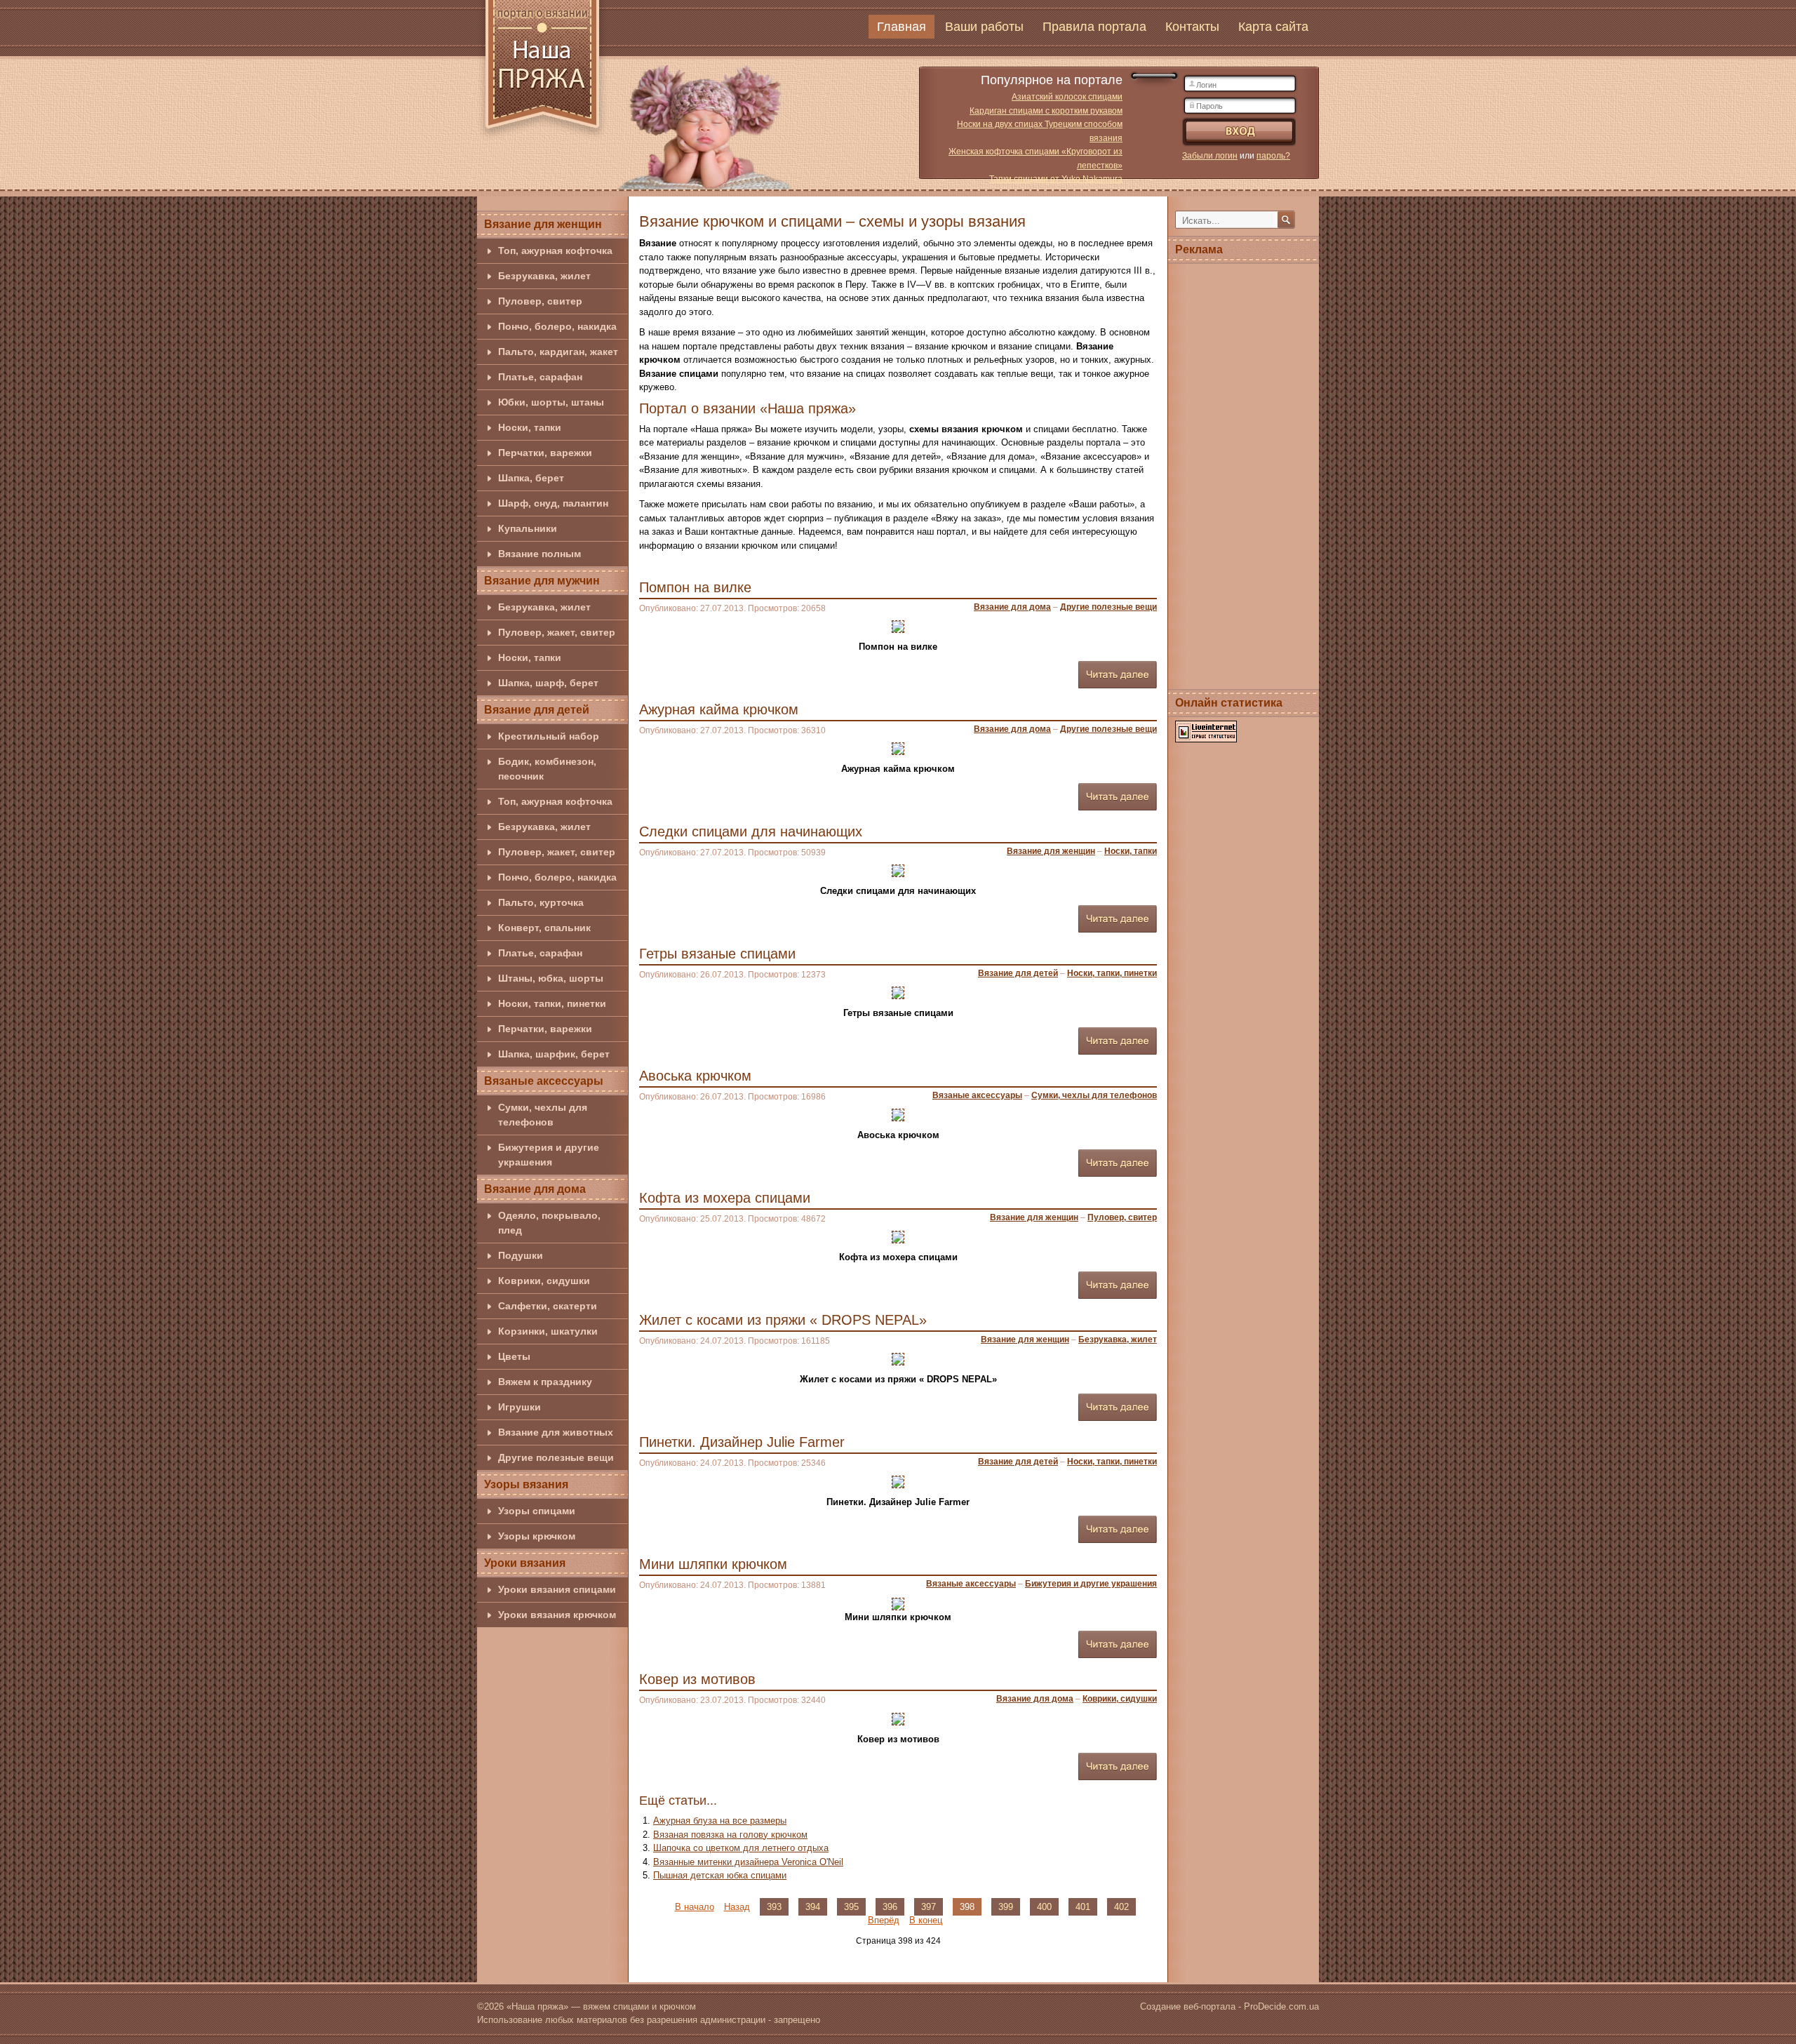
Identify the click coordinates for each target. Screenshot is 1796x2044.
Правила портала (1094, 27)
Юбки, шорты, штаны (551, 402)
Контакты (1192, 27)
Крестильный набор (549, 736)
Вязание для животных (556, 1432)
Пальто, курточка (541, 902)
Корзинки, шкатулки (548, 1331)
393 (774, 1907)
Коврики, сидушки (544, 1281)
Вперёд (884, 1920)
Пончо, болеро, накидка (557, 326)
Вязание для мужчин (542, 581)
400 (1044, 1907)
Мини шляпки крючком (713, 1564)
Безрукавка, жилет (544, 276)
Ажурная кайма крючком (719, 709)
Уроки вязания (525, 1563)
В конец (926, 1920)
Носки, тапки (530, 427)
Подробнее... (1118, 675)
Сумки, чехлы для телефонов (543, 1115)
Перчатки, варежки (545, 453)
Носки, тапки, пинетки (552, 1003)
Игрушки (520, 1407)
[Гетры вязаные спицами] (898, 993)
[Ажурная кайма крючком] (898, 748)
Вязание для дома (535, 1189)
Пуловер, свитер (540, 301)
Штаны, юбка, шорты (551, 978)
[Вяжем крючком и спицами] (542, 72)
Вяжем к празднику (545, 1382)
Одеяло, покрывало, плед (549, 1223)
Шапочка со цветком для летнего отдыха (741, 1848)
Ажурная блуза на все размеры (720, 1821)
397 (929, 1907)
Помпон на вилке (695, 587)
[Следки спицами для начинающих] (898, 870)
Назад (737, 1907)
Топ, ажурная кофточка (555, 251)
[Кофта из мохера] (898, 1237)
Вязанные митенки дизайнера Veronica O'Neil (748, 1862)
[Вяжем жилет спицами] (898, 1359)
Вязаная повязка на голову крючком (730, 1835)
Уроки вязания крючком (557, 1615)
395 (851, 1907)
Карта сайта (1273, 27)
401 (1083, 1907)
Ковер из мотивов (697, 1679)
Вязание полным (540, 554)
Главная (902, 27)
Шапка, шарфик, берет (554, 1054)
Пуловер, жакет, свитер (557, 632)
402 (1121, 1907)
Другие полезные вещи (556, 1457)
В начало (695, 1907)
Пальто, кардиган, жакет (558, 352)
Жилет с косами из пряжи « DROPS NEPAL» (783, 1320)
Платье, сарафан (540, 377)
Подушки (521, 1255)
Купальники (528, 528)
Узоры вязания (526, 1484)
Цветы (514, 1356)
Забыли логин (1210, 156)
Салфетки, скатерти (548, 1306)
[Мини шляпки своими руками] (898, 1603)
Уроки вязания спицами (557, 1589)
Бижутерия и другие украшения (549, 1155)
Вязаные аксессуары (544, 1081)
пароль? (1273, 156)
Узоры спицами (537, 1511)
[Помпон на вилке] (898, 626)
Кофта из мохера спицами (725, 1198)
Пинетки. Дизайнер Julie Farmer (742, 1442)
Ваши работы (984, 27)
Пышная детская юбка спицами (720, 1875)
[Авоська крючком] (898, 1115)
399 (1006, 1907)
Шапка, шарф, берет (548, 683)
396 (890, 1907)
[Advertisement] (1244, 474)
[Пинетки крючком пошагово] (898, 1481)
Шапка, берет (531, 478)
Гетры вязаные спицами (717, 954)
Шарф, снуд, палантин (553, 503)
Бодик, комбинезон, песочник (547, 769)
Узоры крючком (537, 1536)
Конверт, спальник (544, 928)
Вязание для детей (537, 710)
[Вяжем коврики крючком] (898, 1718)
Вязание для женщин (543, 224)
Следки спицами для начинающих (751, 831)
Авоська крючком (695, 1076)
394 (813, 1907)
